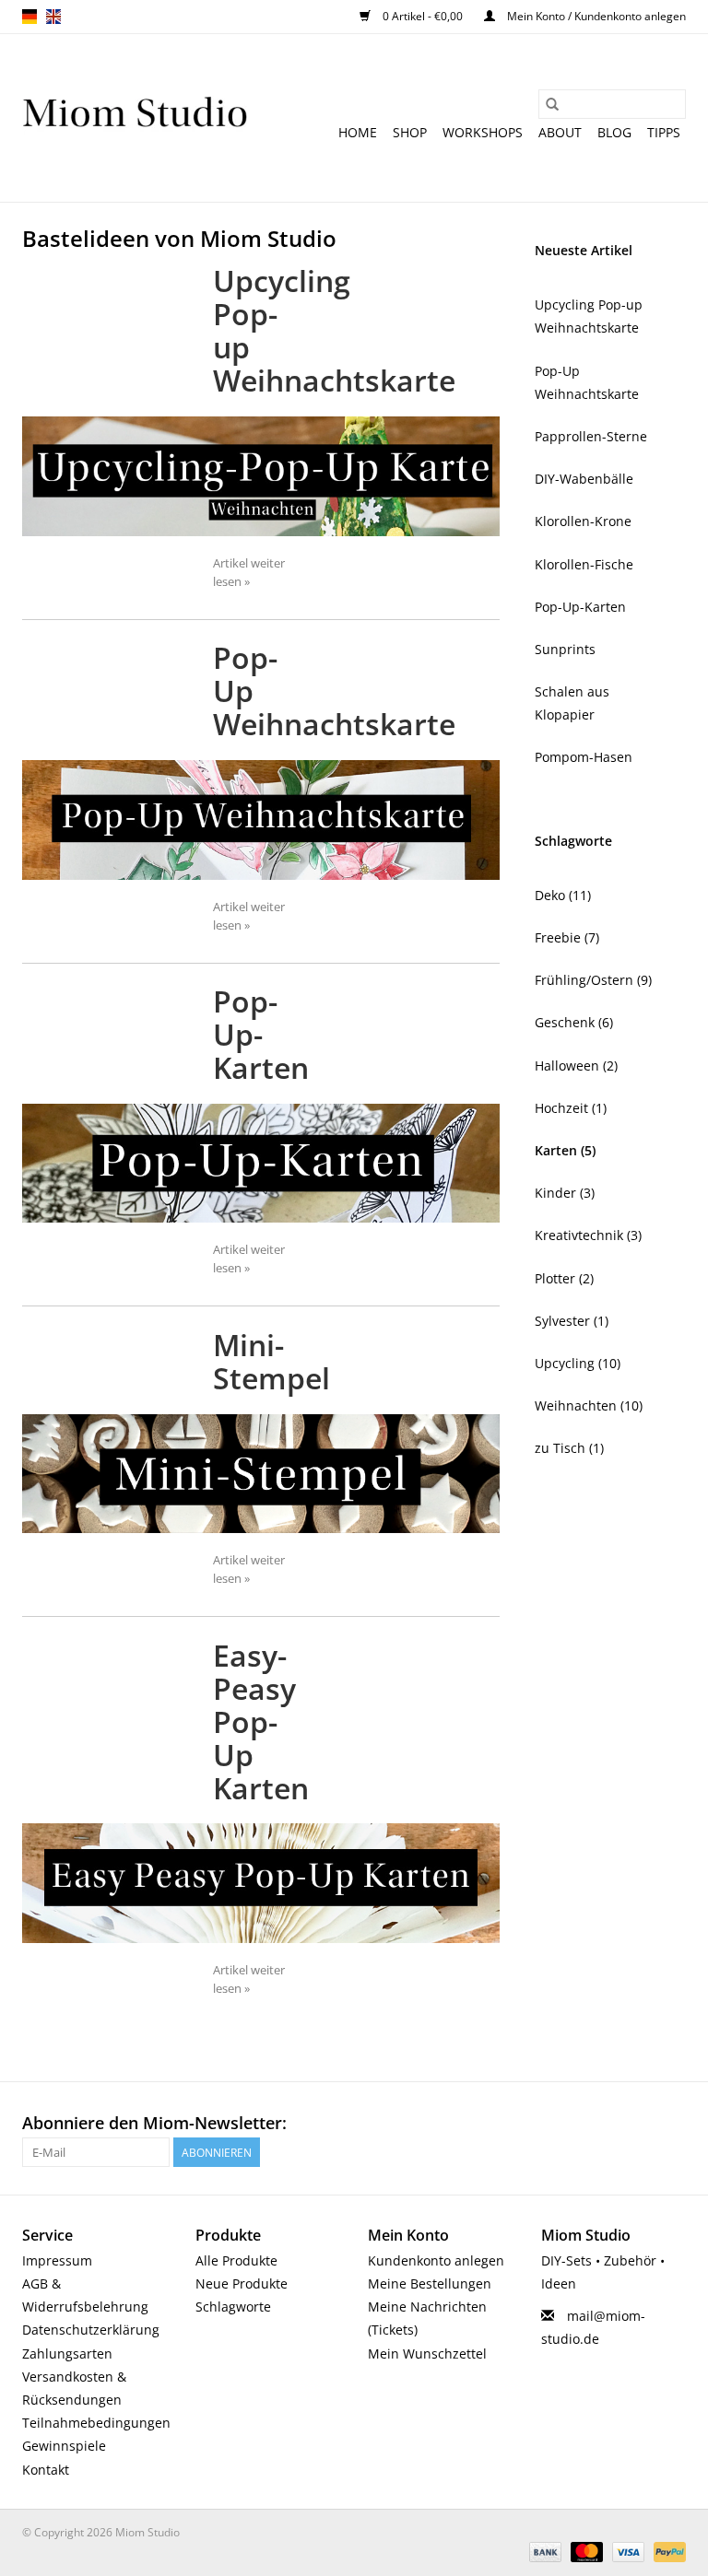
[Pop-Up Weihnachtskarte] (261, 820)
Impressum (57, 2260)
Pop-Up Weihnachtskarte (587, 382)
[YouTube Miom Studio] (638, 2124)
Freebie (567, 937)
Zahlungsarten (67, 2354)
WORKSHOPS (483, 132)
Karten (565, 1150)
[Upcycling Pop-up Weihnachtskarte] (261, 476)
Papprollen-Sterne (591, 436)
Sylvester (572, 1321)
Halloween (576, 1066)
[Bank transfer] (543, 2552)
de (29, 17)
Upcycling (578, 1363)
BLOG (614, 132)
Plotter (564, 1278)
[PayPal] (667, 2552)
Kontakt (46, 2470)
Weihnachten (589, 1405)
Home (358, 132)
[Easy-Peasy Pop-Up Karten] (261, 1883)
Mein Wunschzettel (427, 2354)
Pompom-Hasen (584, 757)
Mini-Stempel (271, 1361)
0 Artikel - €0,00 (423, 16)
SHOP (410, 132)
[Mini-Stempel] (261, 1474)
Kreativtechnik (588, 1235)
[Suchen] (552, 104)
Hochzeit (571, 1108)
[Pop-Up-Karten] (261, 1163)
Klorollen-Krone (583, 521)
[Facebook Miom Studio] (572, 2124)
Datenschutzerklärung (91, 2330)
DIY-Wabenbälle (584, 479)
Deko (563, 895)
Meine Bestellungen (430, 2283)
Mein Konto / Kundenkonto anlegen (595, 16)
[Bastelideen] (135, 118)
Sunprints (565, 649)
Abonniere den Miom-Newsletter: (154, 2123)
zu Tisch (569, 1448)
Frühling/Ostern (593, 980)
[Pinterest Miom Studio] (605, 2124)
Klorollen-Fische (584, 564)
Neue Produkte (242, 2283)
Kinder (565, 1193)
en (53, 17)
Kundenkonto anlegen (436, 2260)
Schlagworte (233, 2307)
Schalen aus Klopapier (572, 703)
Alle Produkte (236, 2260)
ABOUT (560, 132)
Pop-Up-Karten (261, 1034)
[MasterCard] (585, 2552)
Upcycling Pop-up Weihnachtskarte (589, 316)
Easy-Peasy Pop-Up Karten (261, 1721)
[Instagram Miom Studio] (671, 2124)
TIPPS (664, 132)
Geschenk (574, 1022)
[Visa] (626, 2552)
